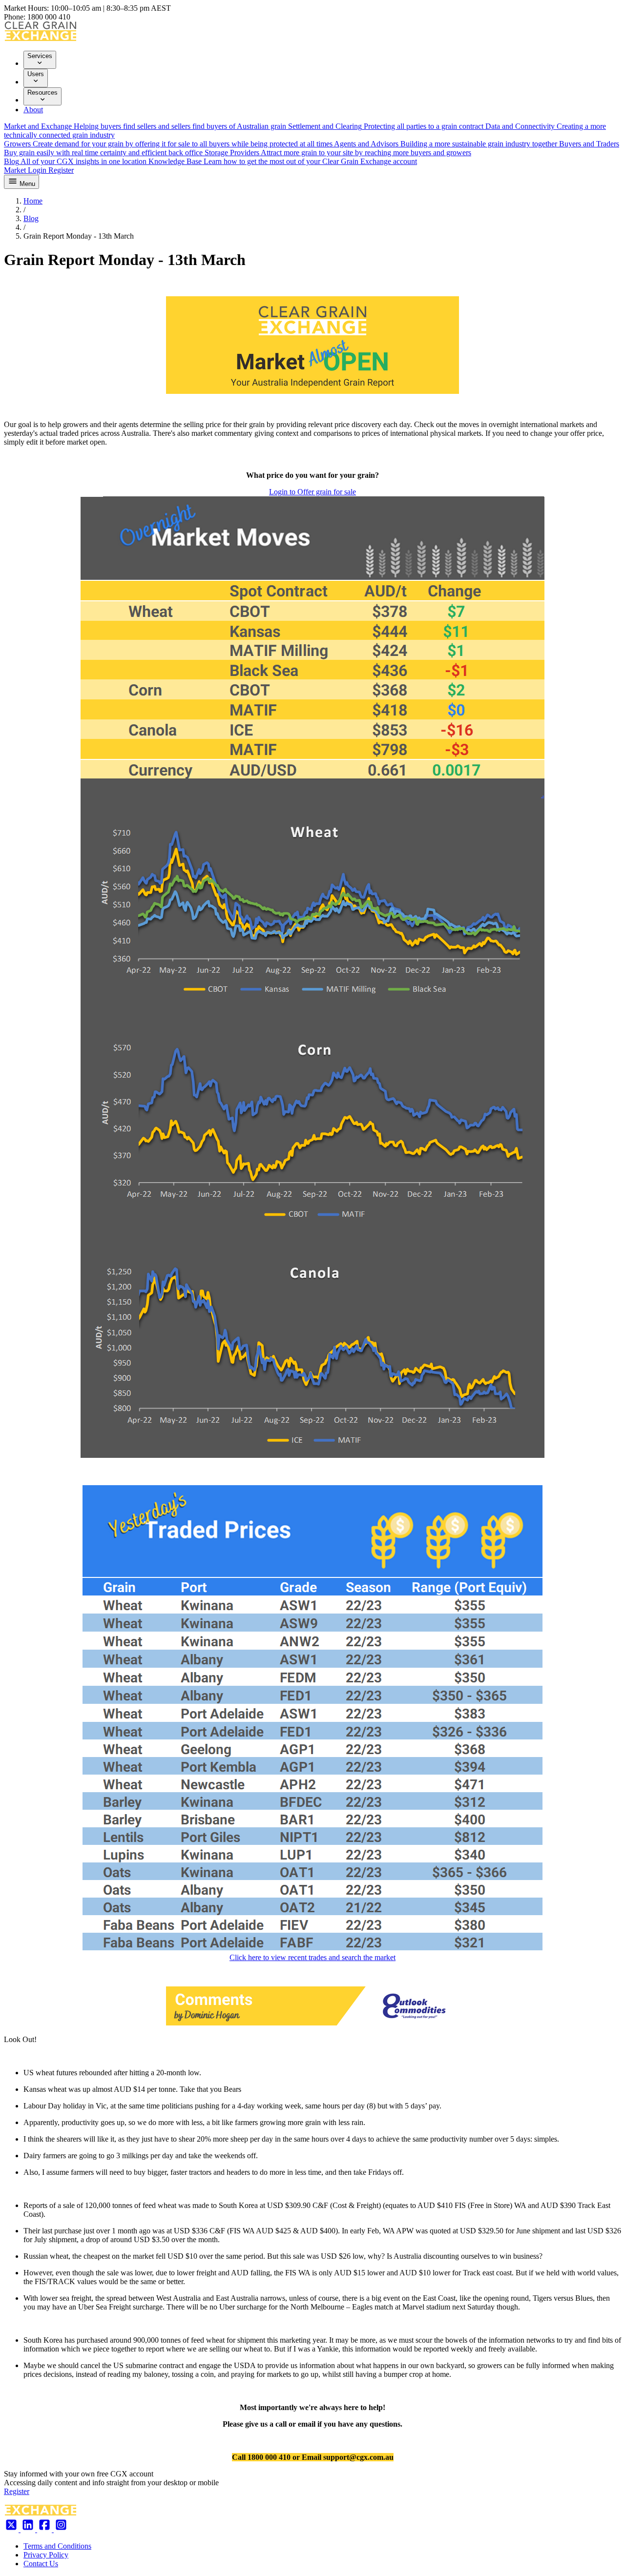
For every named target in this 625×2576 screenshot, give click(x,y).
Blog (31, 218)
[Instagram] (61, 2529)
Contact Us (41, 2564)
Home (33, 201)
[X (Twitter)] (12, 2529)
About (33, 110)
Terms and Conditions (57, 2546)
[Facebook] (45, 2529)
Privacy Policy (46, 2555)
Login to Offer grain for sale (312, 492)
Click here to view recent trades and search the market (312, 1957)
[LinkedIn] (29, 2529)
